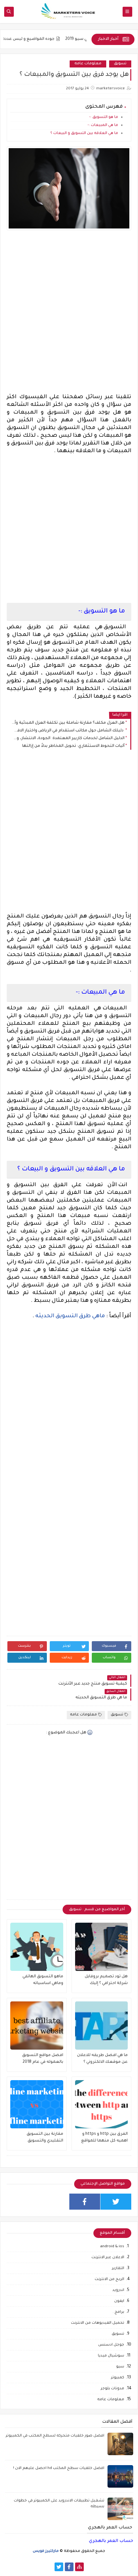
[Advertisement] (69, 318)
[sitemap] (79, 2567)
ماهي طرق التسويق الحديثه (70, 1316)
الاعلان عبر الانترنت (108, 2258)
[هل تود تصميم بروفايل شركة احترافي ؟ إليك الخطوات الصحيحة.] (102, 1947)
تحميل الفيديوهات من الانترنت (98, 2323)
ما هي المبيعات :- (103, 125)
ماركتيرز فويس (46, 2551)
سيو (120, 2367)
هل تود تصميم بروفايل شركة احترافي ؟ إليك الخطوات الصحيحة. (106, 1981)
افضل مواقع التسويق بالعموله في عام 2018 (43, 2059)
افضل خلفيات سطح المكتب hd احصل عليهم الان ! (59, 2469)
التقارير (118, 2269)
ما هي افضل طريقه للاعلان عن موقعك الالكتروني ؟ (102, 2059)
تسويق (120, 64)
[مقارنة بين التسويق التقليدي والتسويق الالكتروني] (37, 2104)
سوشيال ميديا (111, 2356)
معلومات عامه (88, 64)
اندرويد (118, 2290)
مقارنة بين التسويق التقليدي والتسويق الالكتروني (45, 2138)
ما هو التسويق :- (104, 117)
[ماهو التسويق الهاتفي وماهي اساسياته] (37, 1947)
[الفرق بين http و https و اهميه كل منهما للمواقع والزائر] (102, 2104)
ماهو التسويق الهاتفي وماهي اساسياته (43, 1980)
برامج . (118, 2312)
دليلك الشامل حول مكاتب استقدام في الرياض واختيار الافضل (67, 731)
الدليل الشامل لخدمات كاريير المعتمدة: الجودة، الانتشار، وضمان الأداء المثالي (67, 738)
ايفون (119, 2301)
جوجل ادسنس (111, 2345)
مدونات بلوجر (112, 2389)
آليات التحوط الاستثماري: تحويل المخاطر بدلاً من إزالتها (73, 746)
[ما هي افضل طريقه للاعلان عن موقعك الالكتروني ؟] (102, 2026)
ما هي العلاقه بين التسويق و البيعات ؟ (84, 134)
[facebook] (85, 2202)
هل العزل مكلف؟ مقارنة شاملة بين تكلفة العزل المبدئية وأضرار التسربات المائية (67, 723)
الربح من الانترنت (109, 2280)
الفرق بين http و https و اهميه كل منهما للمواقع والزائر (104, 2138)
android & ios (112, 2247)
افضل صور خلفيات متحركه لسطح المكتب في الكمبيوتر (55, 2436)
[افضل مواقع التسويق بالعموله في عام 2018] (37, 2026)
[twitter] (116, 2202)
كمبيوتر (118, 2378)
